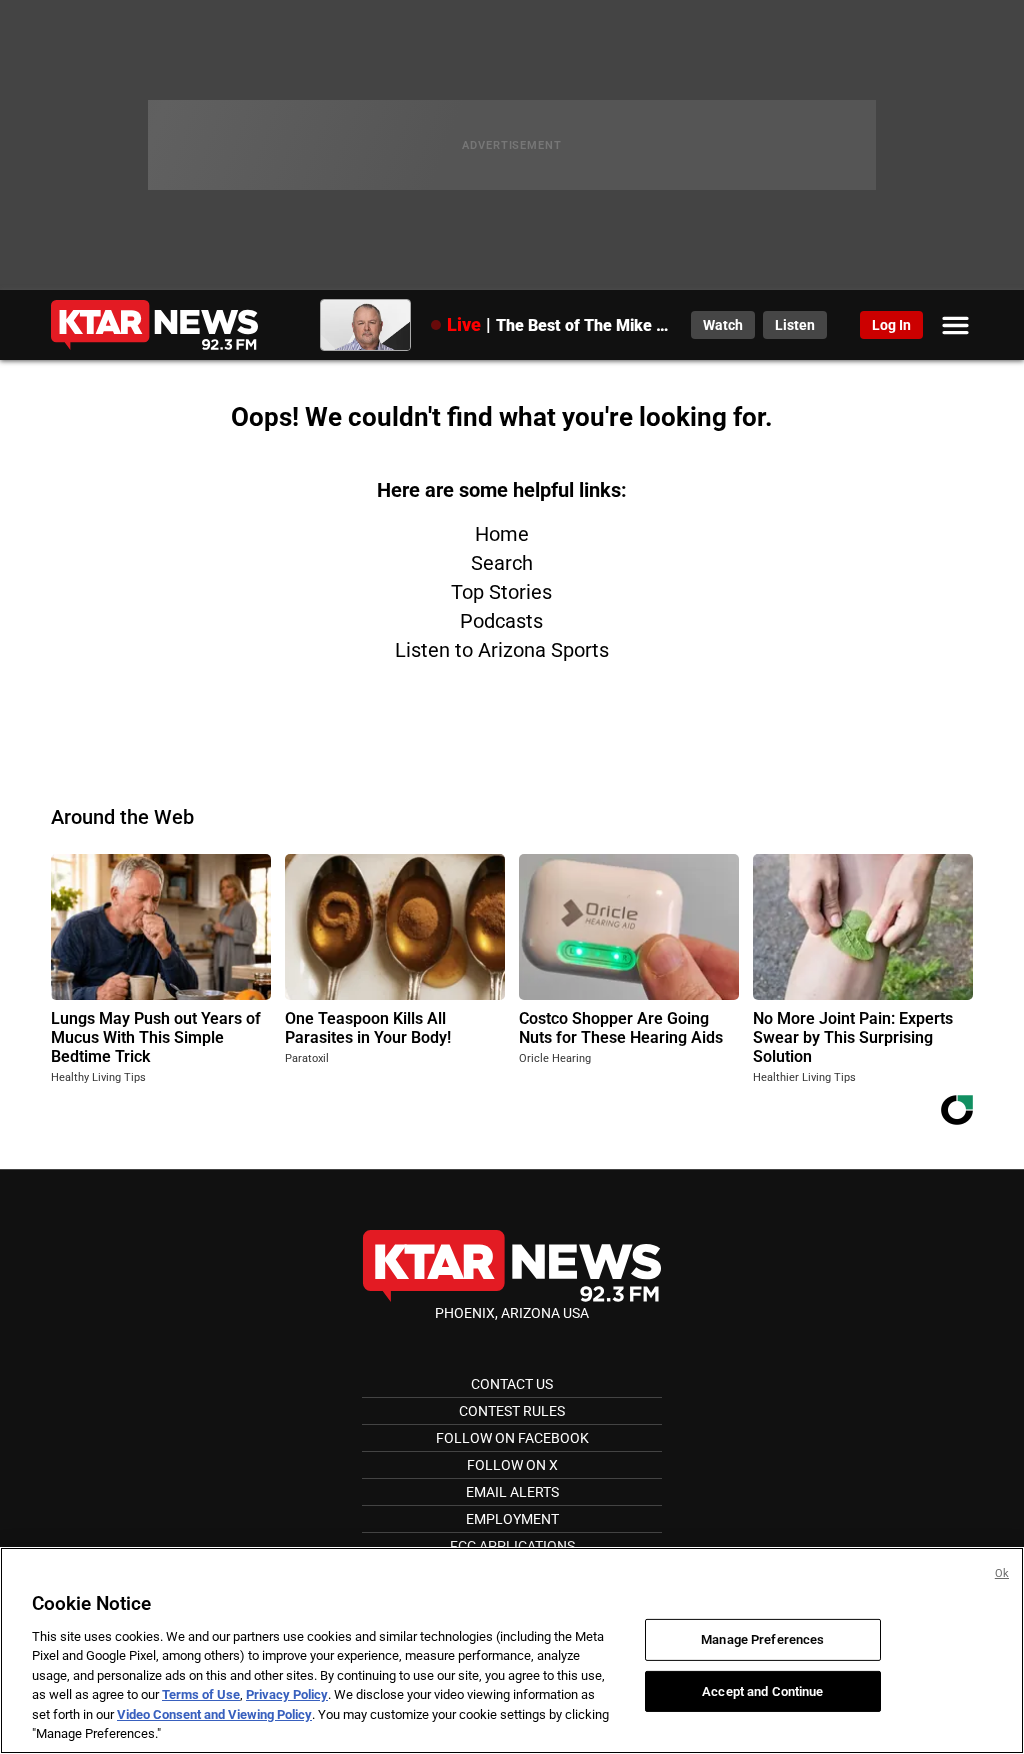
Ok (1002, 1573)
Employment (512, 1519)
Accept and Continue (762, 1690)
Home (502, 534)
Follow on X (512, 1465)
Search (502, 563)
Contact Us (512, 1384)
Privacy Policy (287, 1694)
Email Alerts (512, 1492)
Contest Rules (512, 1411)
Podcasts (501, 621)
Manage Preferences (762, 1639)
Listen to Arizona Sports (502, 650)
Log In (891, 325)
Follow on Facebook (512, 1438)
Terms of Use (201, 1694)
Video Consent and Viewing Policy (214, 1714)
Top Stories (501, 592)
